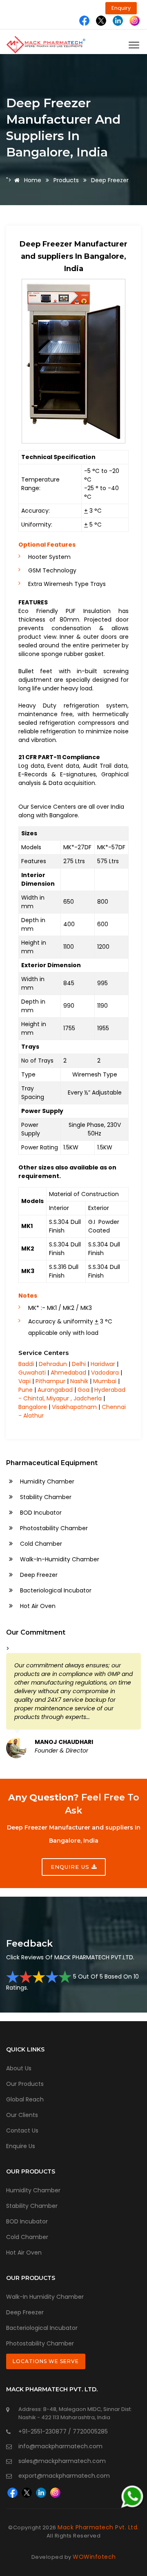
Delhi (79, 1364)
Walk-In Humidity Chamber (45, 2297)
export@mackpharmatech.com (64, 2476)
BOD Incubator (40, 1513)
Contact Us (22, 2130)
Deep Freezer (38, 1575)
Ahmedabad (68, 1373)
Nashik (79, 1381)
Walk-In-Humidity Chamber (59, 1559)
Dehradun (53, 1364)
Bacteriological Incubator (55, 1590)
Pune (26, 1390)
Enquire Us (21, 2146)
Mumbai (105, 1381)
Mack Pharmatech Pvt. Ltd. (98, 2527)
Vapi (24, 1381)
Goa (84, 1390)
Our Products (25, 2084)
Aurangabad (55, 1390)
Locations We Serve (46, 2361)
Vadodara (105, 1373)
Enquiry (121, 8)
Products (66, 180)
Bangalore (33, 1407)
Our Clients (22, 2115)
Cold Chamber (40, 1544)
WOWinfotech (94, 2557)
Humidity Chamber (46, 1481)
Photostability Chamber (53, 1528)
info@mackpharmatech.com (60, 2446)
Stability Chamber (45, 1497)
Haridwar (103, 1364)
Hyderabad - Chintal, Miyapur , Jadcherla (72, 1394)
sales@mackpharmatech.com (62, 2461)
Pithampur (50, 1381)
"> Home (24, 180)
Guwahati (32, 1373)
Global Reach (25, 2099)
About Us (19, 2068)
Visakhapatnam (74, 1407)
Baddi (26, 1364)
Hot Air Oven (37, 1606)
